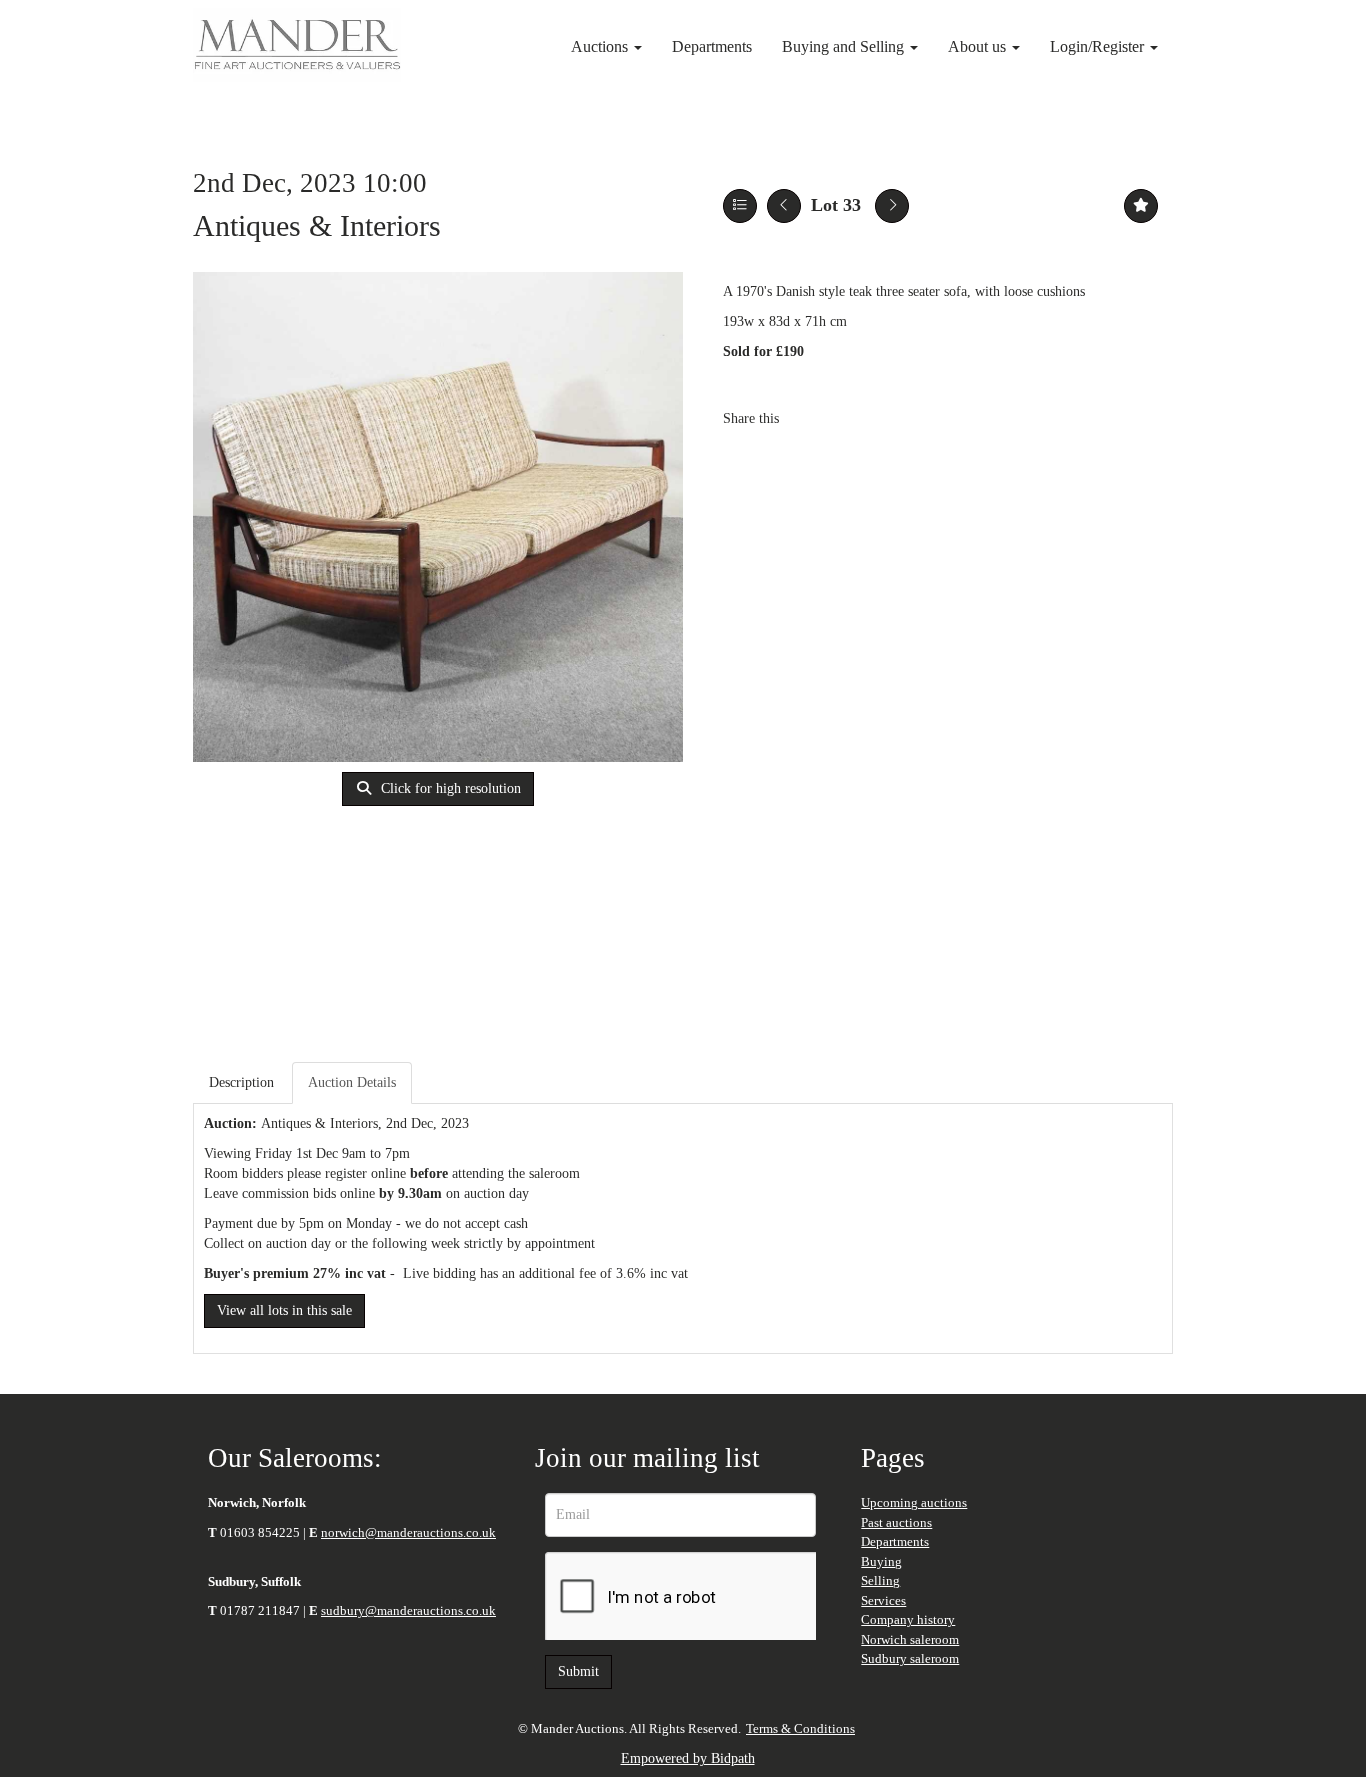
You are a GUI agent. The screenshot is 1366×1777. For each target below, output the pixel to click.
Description (241, 1082)
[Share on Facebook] (812, 418)
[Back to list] (740, 206)
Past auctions (896, 1522)
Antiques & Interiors (317, 225)
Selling (880, 1580)
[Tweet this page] (854, 418)
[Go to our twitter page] (282, 1675)
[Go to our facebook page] (233, 1675)
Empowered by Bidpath (688, 1758)
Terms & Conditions (800, 1728)
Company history (908, 1619)
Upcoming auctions (914, 1502)
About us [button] (979, 46)
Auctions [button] (601, 46)
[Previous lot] (784, 206)
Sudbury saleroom (910, 1658)
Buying (881, 1561)
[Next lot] (892, 206)
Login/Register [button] (1099, 46)
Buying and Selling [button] (845, 46)
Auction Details (352, 1082)
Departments (712, 46)
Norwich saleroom (910, 1639)
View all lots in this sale (284, 1310)
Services (883, 1600)
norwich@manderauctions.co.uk (408, 1532)
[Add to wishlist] (1141, 206)
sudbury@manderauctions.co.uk (408, 1610)
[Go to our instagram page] (895, 418)
